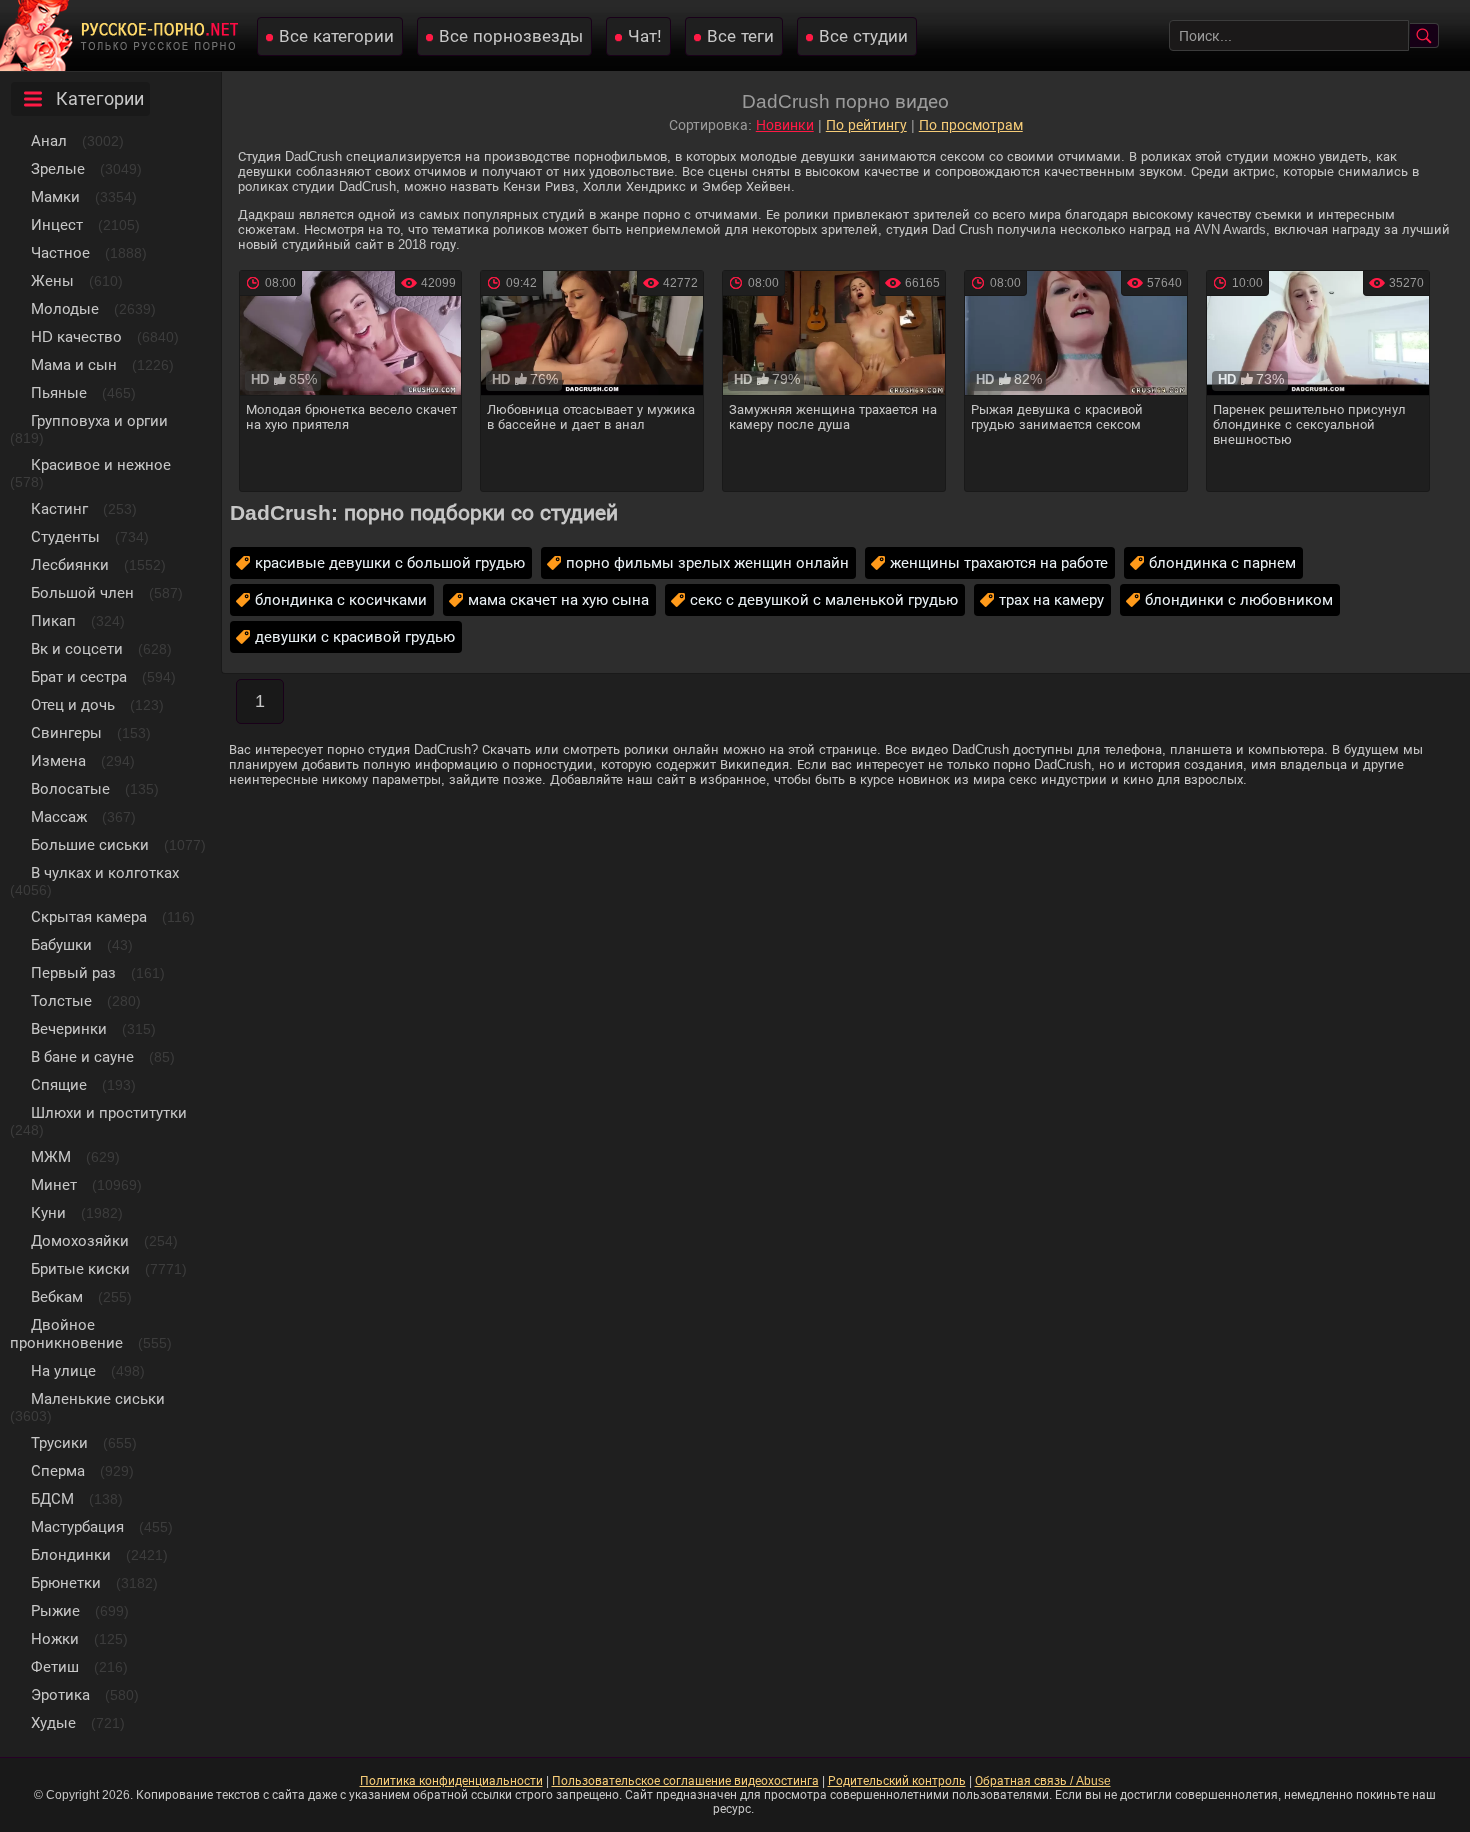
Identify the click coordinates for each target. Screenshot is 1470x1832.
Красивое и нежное (101, 464)
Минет (54, 1184)
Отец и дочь (73, 704)
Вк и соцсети (77, 648)
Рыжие (55, 1610)
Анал (49, 140)
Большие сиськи (90, 844)
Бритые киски (80, 1268)
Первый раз (73, 972)
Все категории (336, 36)
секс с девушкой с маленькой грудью (824, 599)
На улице (63, 1370)
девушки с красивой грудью (355, 636)
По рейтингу (866, 125)
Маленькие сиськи (98, 1398)
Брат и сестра (79, 676)
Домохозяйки (80, 1240)
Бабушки (61, 944)
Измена (58, 760)
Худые (53, 1722)
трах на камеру (1051, 599)
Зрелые (58, 168)
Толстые (61, 1000)
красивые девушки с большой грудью (390, 562)
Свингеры (66, 732)
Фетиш (55, 1666)
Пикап (53, 620)
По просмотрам (971, 125)
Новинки (785, 125)
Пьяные (59, 392)
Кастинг (59, 508)
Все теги (740, 36)
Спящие (59, 1084)
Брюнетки (66, 1582)
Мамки (55, 196)
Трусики (59, 1442)
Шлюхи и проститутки (109, 1112)
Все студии (863, 36)
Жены (52, 280)
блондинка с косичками (341, 599)
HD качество (76, 336)
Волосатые (70, 788)
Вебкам (57, 1296)
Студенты (65, 536)
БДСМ (52, 1498)
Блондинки (71, 1554)
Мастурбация (77, 1526)
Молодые (65, 308)
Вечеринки (69, 1028)
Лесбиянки (70, 564)
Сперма (58, 1470)
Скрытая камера (89, 916)
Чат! (645, 36)
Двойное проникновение (66, 1333)
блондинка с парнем (1222, 562)
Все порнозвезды (511, 36)
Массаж (59, 816)
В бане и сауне (82, 1056)
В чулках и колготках (105, 872)
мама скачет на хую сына (558, 599)
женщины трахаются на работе (999, 562)
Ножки (55, 1638)
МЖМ (51, 1156)
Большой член (82, 592)
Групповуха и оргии (99, 420)
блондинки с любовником (1239, 599)
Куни (48, 1212)
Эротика (60, 1694)
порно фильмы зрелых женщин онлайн (707, 562)
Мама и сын (74, 364)
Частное (60, 252)
